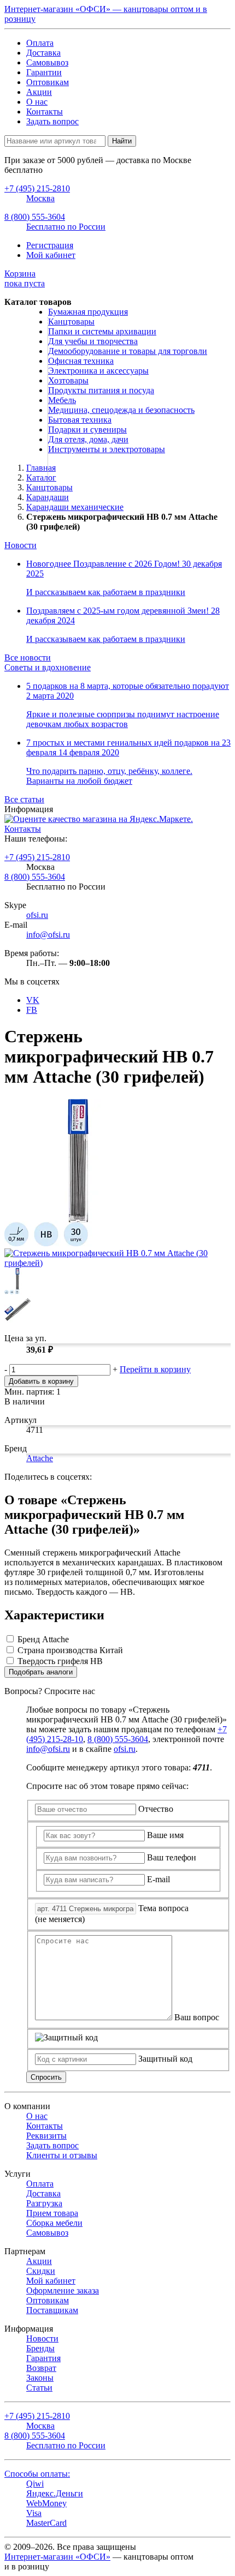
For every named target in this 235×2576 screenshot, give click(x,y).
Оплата (40, 43)
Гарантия (43, 2358)
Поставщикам (52, 2310)
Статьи (39, 2388)
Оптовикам (48, 82)
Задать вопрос (52, 121)
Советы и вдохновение (48, 667)
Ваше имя (165, 1835)
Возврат (41, 2368)
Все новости (28, 657)
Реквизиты (46, 2136)
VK (33, 1000)
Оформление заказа (63, 2290)
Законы (40, 2378)
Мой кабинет (51, 255)
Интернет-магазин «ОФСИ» (57, 2557)
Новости (20, 545)
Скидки (41, 2271)
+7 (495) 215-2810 (37, 857)
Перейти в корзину (155, 1369)
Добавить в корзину (41, 1381)
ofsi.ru (37, 915)
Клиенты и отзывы (62, 2155)
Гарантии (44, 72)
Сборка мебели (54, 2223)
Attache (40, 1458)
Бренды (40, 2348)
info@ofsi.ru (48, 935)
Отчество (156, 1809)
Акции (39, 92)
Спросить (46, 2077)
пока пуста (25, 278)
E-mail (158, 1879)
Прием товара (52, 2213)
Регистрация (50, 245)
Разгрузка (44, 2203)
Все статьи (24, 799)
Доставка (43, 53)
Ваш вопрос (197, 2017)
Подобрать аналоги (41, 1672)
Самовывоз (47, 62)
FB (32, 1010)
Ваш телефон (172, 1857)
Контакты (45, 112)
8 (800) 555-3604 (35, 877)
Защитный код (165, 2059)
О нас (37, 102)
